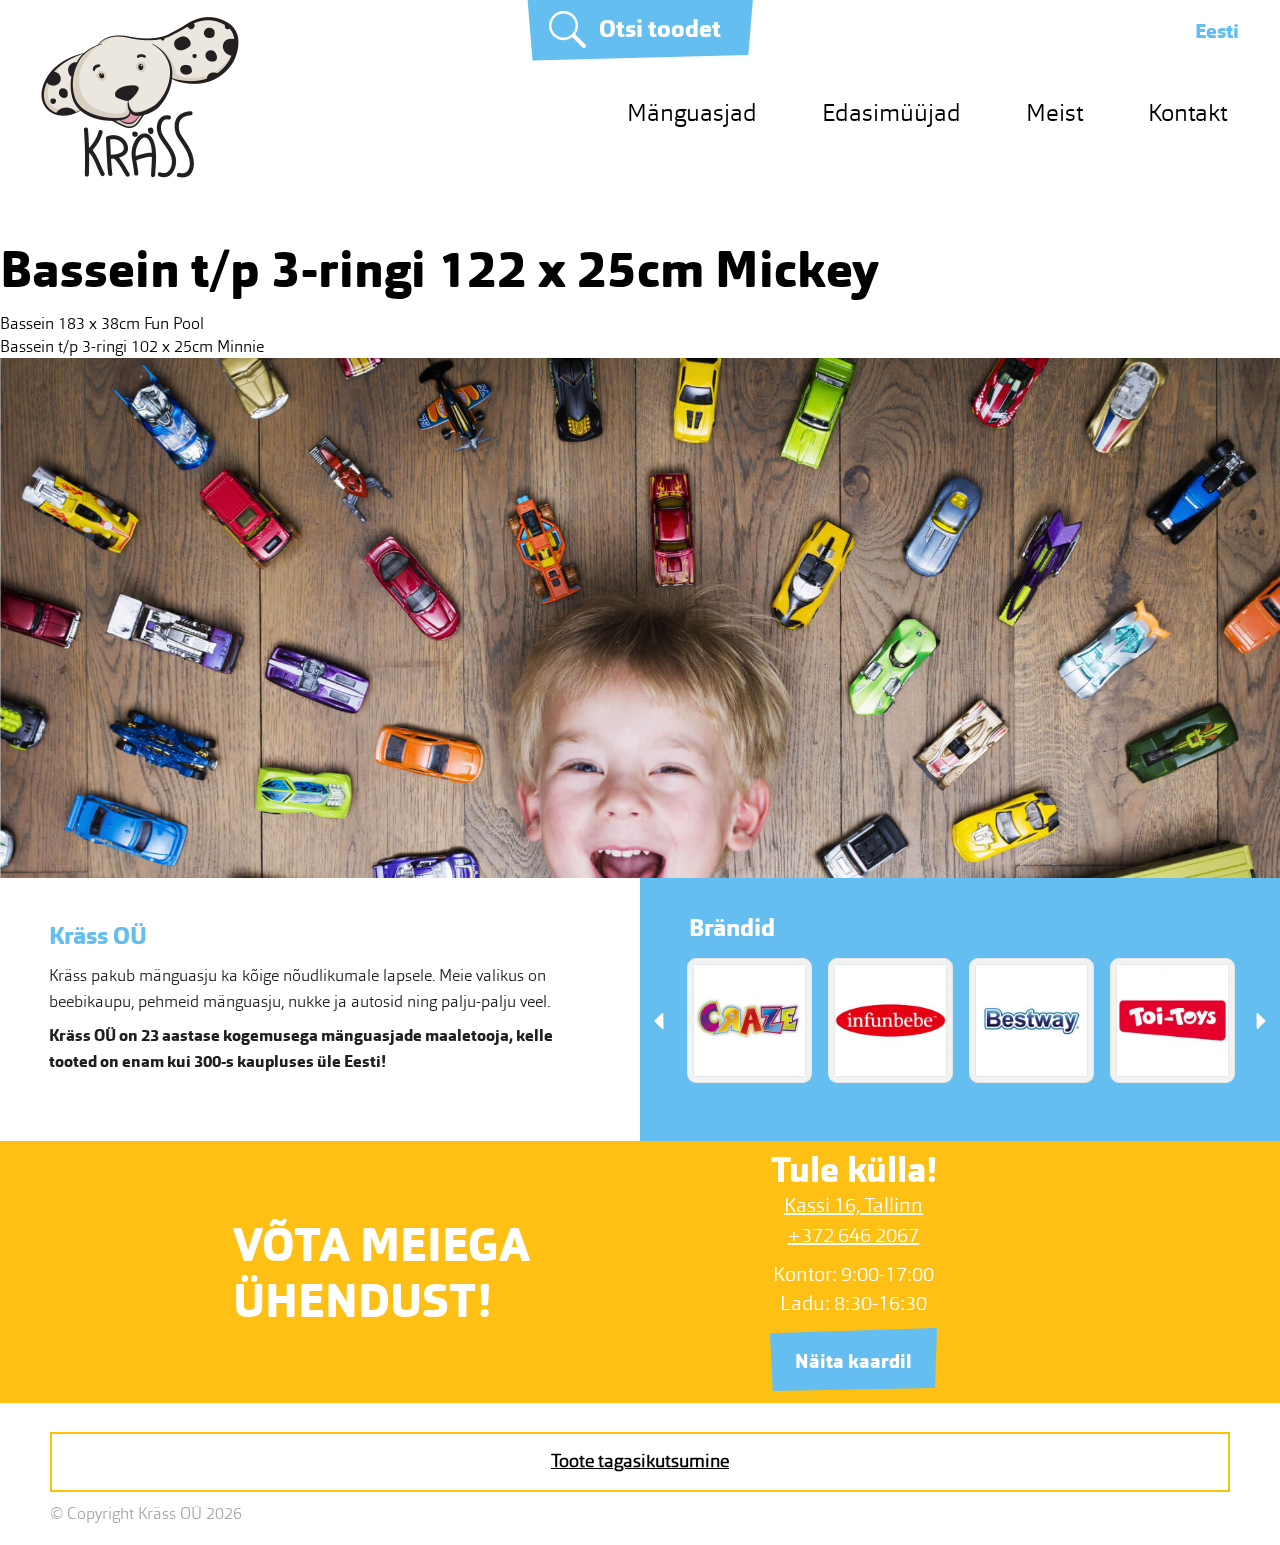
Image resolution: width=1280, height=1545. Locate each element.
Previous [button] (659, 1020)
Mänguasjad (692, 112)
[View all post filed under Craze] (749, 1020)
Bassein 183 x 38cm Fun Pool (102, 323)
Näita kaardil (853, 1361)
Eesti (1217, 31)
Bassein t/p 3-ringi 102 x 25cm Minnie (132, 346)
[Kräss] (140, 172)
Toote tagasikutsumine (640, 1461)
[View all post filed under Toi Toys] (1172, 1020)
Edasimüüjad (891, 112)
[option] (749, 1020)
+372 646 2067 (853, 1235)
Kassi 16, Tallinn (853, 1205)
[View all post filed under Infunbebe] (890, 1020)
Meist (1054, 112)
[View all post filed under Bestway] (1031, 1020)
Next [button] (1261, 1020)
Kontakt (1187, 112)
